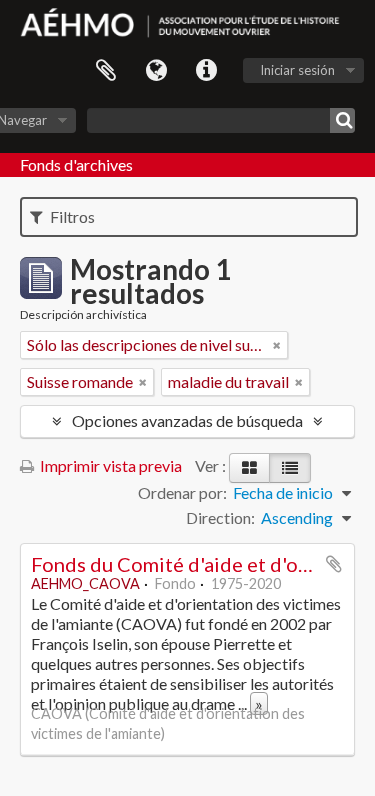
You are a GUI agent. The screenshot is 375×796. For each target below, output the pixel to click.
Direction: (220, 517)
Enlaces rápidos (206, 71)
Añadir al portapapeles (334, 564)
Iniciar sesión (297, 70)
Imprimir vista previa (109, 465)
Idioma (156, 71)
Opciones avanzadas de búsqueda (187, 420)
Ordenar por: (182, 492)
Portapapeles (106, 71)
